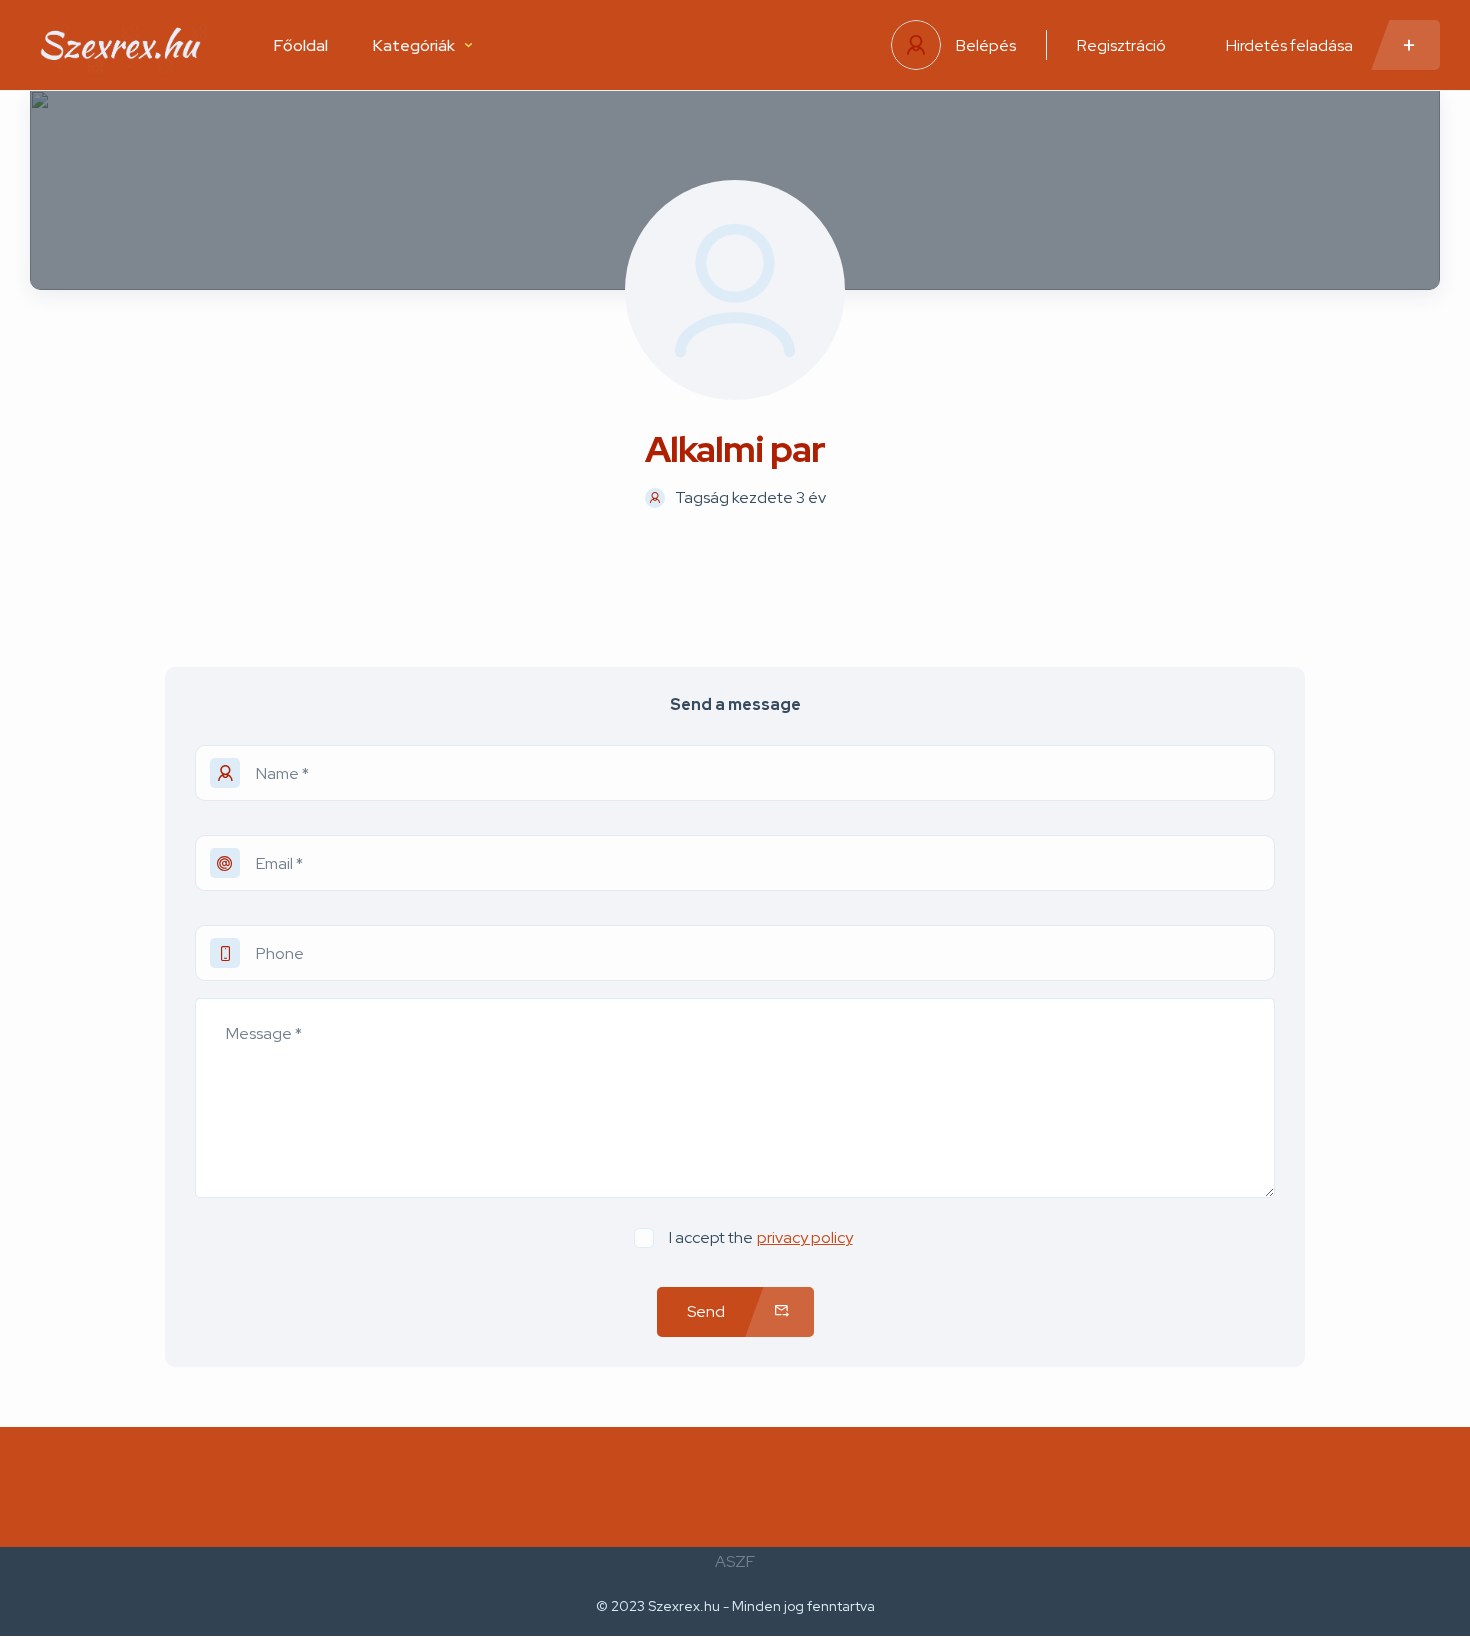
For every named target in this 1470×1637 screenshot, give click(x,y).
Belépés (986, 45)
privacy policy (805, 1237)
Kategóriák (414, 45)
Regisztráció (1121, 45)
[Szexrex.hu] (122, 45)
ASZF (735, 1561)
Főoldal (301, 45)
